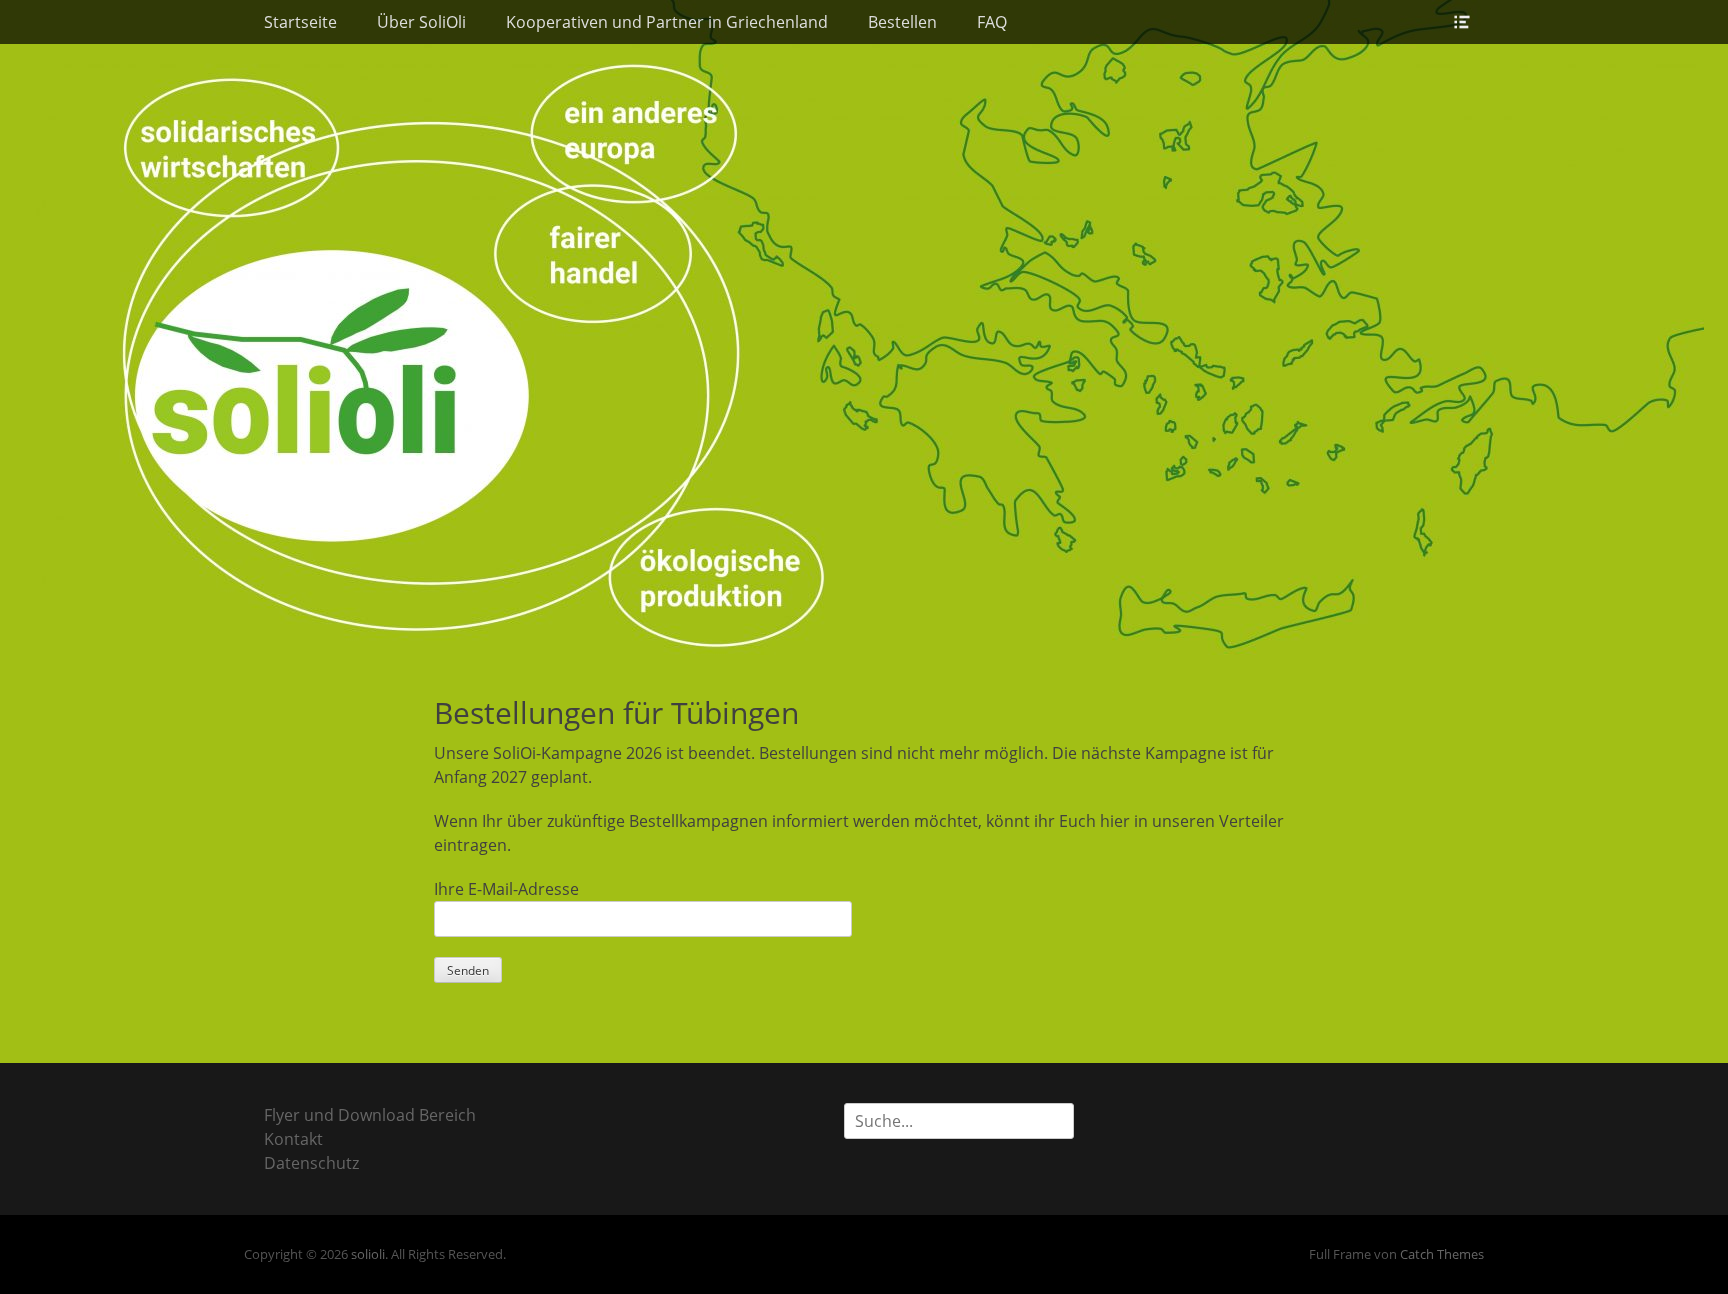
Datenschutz (311, 1163)
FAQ (992, 22)
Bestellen (902, 22)
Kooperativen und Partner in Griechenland (667, 22)
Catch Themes (1442, 1254)
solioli (368, 1254)
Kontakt (293, 1139)
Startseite (300, 22)
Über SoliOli (421, 22)
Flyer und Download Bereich (370, 1115)
